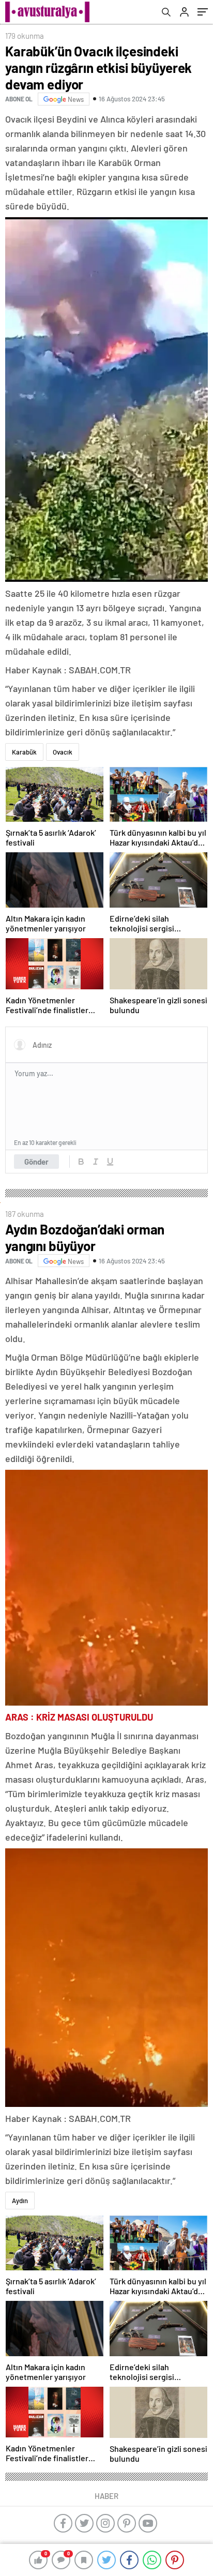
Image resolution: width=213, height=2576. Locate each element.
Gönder (36, 1162)
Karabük (24, 752)
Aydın (20, 2201)
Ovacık (63, 752)
